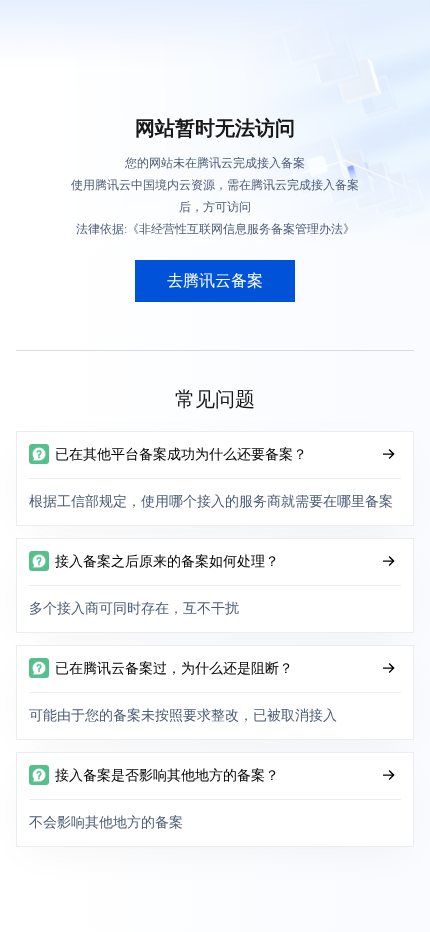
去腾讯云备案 (215, 280)
